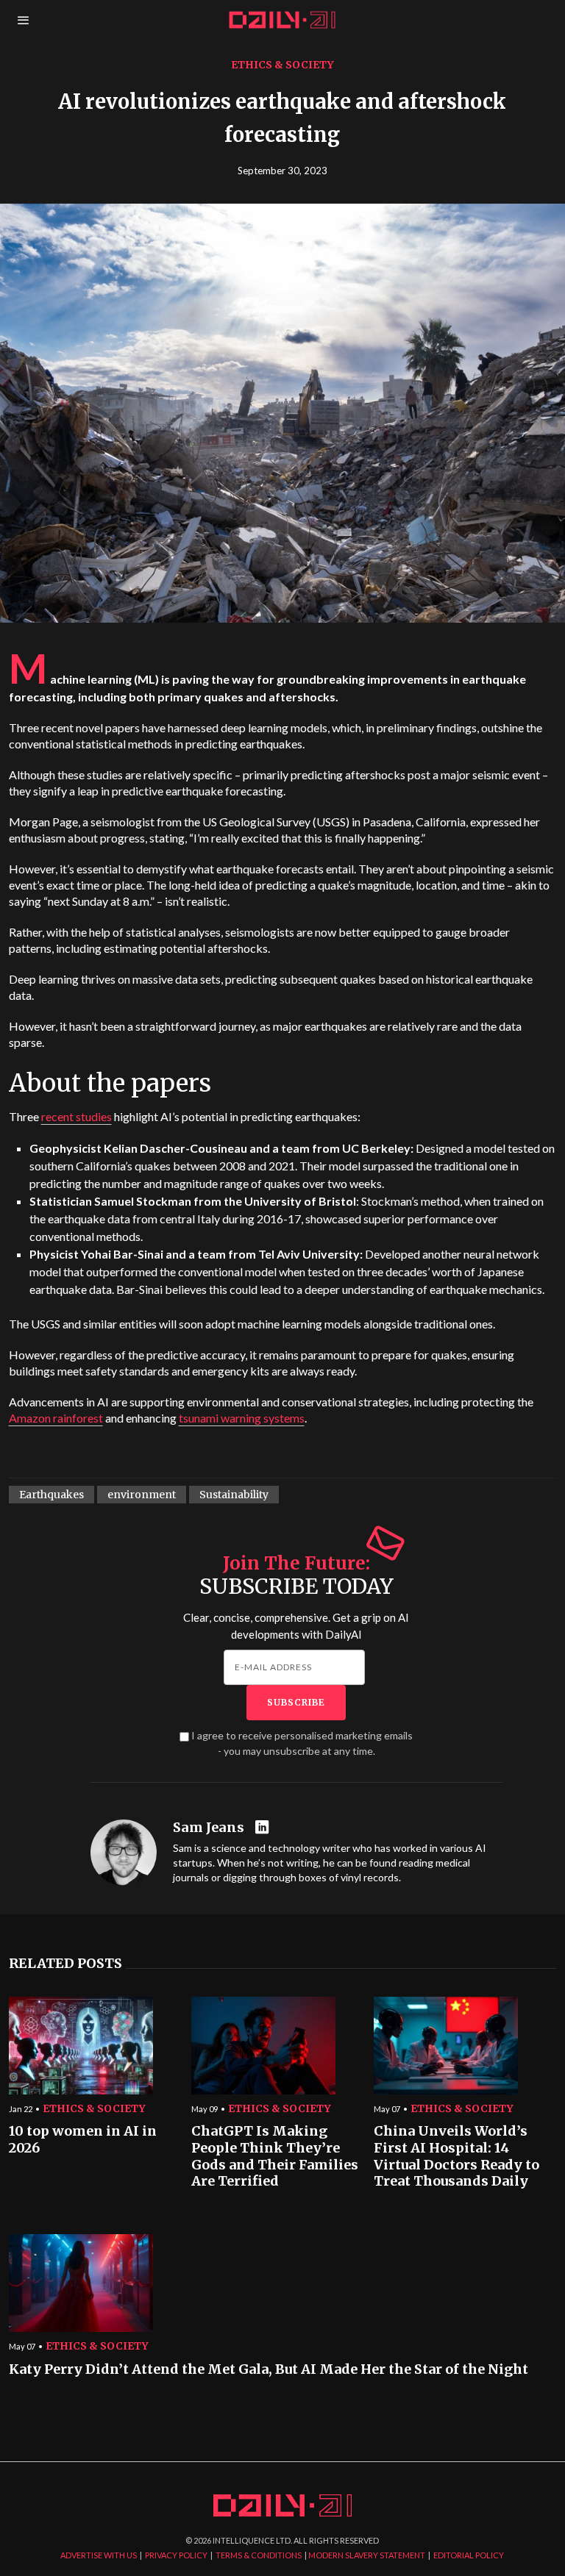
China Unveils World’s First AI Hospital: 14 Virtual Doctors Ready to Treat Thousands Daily (456, 2156)
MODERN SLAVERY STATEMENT (367, 2555)
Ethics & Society (282, 65)
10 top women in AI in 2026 (83, 2140)
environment (142, 1495)
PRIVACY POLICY (176, 2555)
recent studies (77, 1116)
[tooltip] (264, 1828)
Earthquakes (51, 1495)
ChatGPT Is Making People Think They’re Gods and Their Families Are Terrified (275, 2156)
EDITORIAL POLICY (469, 2555)
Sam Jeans (209, 1828)
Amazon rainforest (56, 1418)
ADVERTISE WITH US (99, 2555)
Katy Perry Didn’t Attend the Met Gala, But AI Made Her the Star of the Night (269, 2369)
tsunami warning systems (242, 1418)
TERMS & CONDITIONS (259, 2555)
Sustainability (234, 1495)
